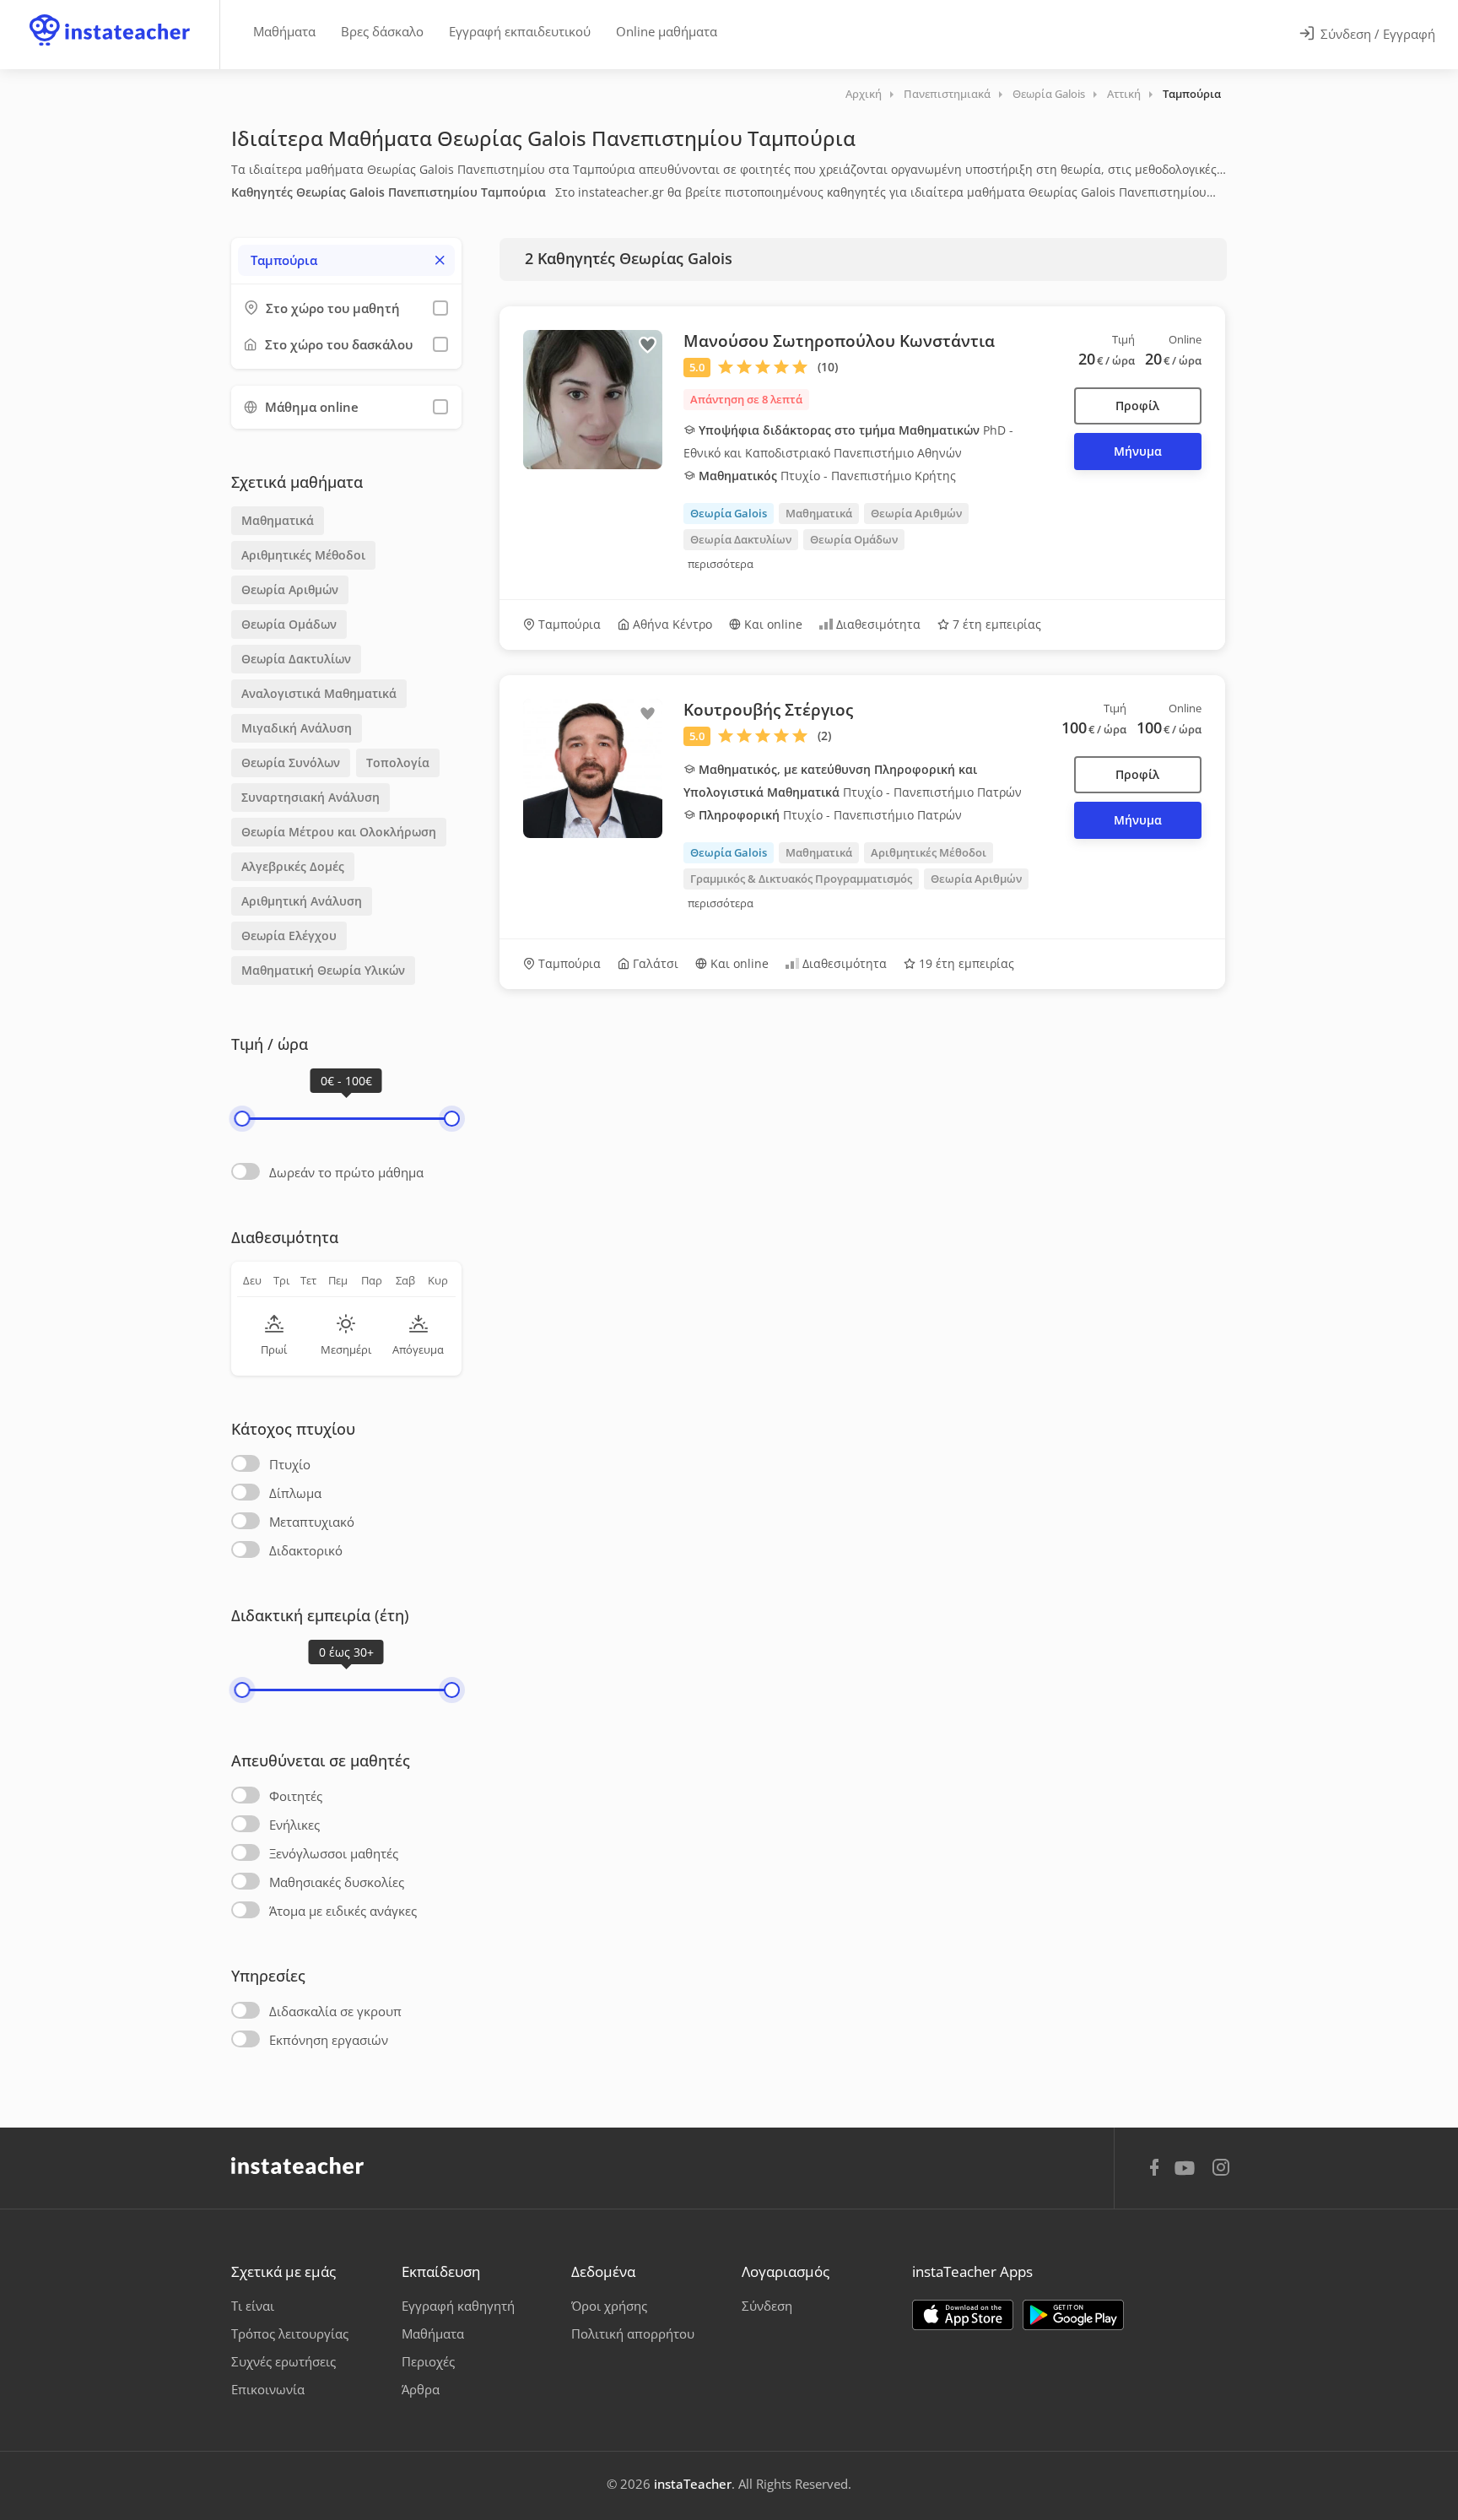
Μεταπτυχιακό (312, 1522)
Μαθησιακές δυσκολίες (337, 1882)
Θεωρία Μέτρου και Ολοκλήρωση (339, 832)
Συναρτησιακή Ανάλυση (310, 797)
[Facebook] (1154, 2170)
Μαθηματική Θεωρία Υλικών (323, 970)
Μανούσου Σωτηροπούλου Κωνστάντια (839, 341)
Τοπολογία (398, 762)
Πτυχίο (290, 1464)
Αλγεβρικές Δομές (293, 866)
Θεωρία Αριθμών (290, 589)
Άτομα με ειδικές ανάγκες (343, 1911)
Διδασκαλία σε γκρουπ (335, 2011)
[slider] (242, 1119)
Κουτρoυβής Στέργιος (768, 710)
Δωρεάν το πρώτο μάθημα (346, 1172)
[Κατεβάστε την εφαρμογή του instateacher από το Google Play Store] (1073, 2315)
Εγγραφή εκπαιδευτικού (520, 31)
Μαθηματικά (278, 520)
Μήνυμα (1138, 451)
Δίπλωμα (295, 1493)
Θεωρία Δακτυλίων (296, 659)
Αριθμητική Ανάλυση (302, 901)
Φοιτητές (296, 1796)
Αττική (1124, 94)
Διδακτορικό (306, 1550)
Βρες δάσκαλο (382, 31)
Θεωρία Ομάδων (289, 624)
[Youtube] (1188, 2174)
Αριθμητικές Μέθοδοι (303, 555)
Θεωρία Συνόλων (291, 762)
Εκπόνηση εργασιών (329, 2040)
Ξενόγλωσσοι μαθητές (334, 1853)
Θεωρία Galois (1049, 94)
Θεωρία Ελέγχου (289, 936)
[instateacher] (110, 14)
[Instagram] (1221, 2169)
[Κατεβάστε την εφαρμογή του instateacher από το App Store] (963, 2315)
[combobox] (346, 260)
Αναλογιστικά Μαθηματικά (319, 693)
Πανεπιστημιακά (947, 94)
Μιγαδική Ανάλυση (297, 728)
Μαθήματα (284, 31)
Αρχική (864, 94)
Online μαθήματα (667, 31)
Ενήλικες (294, 1825)
